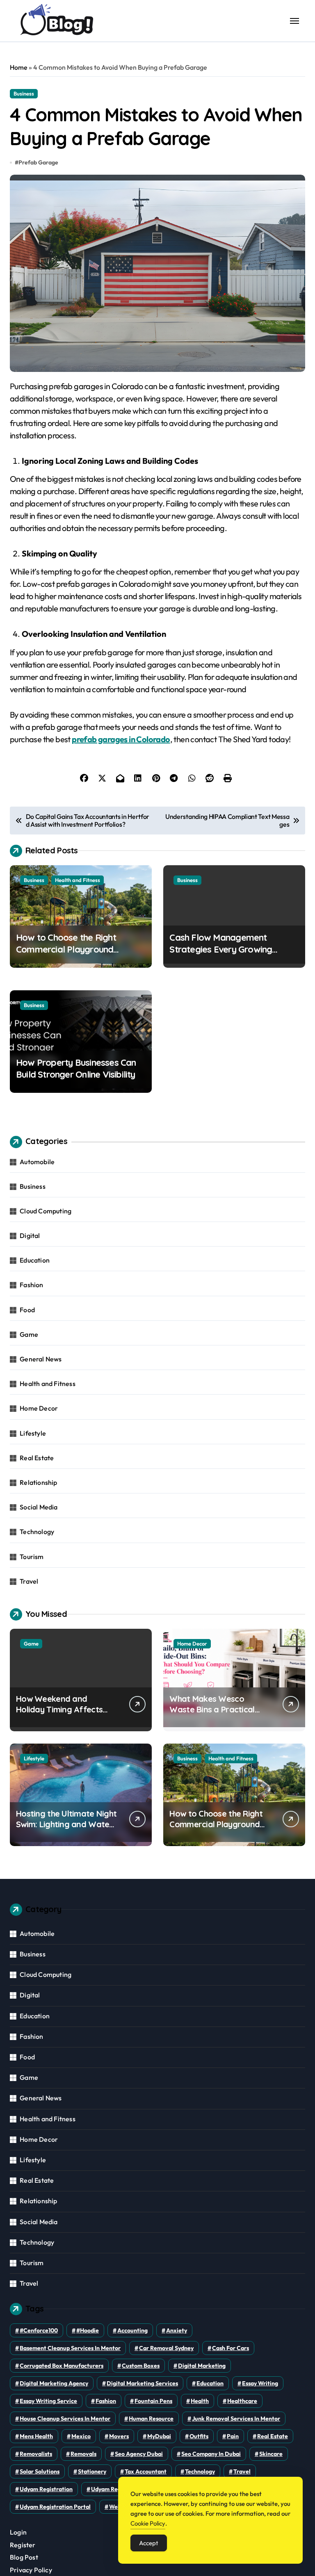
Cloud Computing (46, 1211)
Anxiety (177, 2330)
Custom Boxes (141, 2366)
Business (24, 93)
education (210, 2383)
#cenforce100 (39, 2330)
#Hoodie (88, 2330)
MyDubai (159, 2436)
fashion (106, 2401)
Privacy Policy (31, 2570)
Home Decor (39, 1408)
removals (83, 2454)
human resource (151, 2419)
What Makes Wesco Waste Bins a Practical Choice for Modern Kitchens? (212, 1715)
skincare (271, 2454)
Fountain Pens (153, 2401)
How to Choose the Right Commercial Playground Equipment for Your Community (79, 949)
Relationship (38, 1482)
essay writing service (48, 2401)
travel (242, 2471)
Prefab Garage (38, 162)
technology (200, 2471)
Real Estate (37, 1458)
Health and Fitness (78, 880)
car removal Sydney (166, 2348)
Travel (29, 1581)
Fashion (31, 1285)
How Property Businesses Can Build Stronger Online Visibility (76, 1068)
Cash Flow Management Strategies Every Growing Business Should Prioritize (221, 949)
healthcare (242, 2401)
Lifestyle (33, 1433)
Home (19, 67)
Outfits (199, 2436)
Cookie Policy (148, 2523)
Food (27, 1310)
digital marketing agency (54, 2383)
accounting (132, 2330)
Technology (37, 1532)
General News (41, 1359)
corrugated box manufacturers (62, 2366)
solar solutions (40, 2471)
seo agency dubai (139, 2454)
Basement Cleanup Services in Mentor (70, 2348)
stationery (92, 2471)
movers (119, 2436)
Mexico (81, 2436)
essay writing (260, 2383)
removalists (36, 2454)
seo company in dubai (211, 2454)
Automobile (37, 1162)
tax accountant (146, 2471)
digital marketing (202, 2366)
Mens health (36, 2436)
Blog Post (24, 2557)
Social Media (39, 1507)
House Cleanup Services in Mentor (65, 2419)
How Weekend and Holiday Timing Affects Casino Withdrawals (59, 1709)
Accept (149, 2543)
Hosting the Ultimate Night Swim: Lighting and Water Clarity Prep (66, 1824)
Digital (30, 1236)
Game (29, 1334)
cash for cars (231, 2348)
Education (35, 1260)
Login (18, 2532)
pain (233, 2436)
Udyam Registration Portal (55, 2507)
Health (200, 2401)
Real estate (273, 2436)
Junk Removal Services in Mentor (236, 2419)
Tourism (32, 1557)
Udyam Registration (46, 2489)
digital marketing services (142, 2383)
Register (23, 2545)
